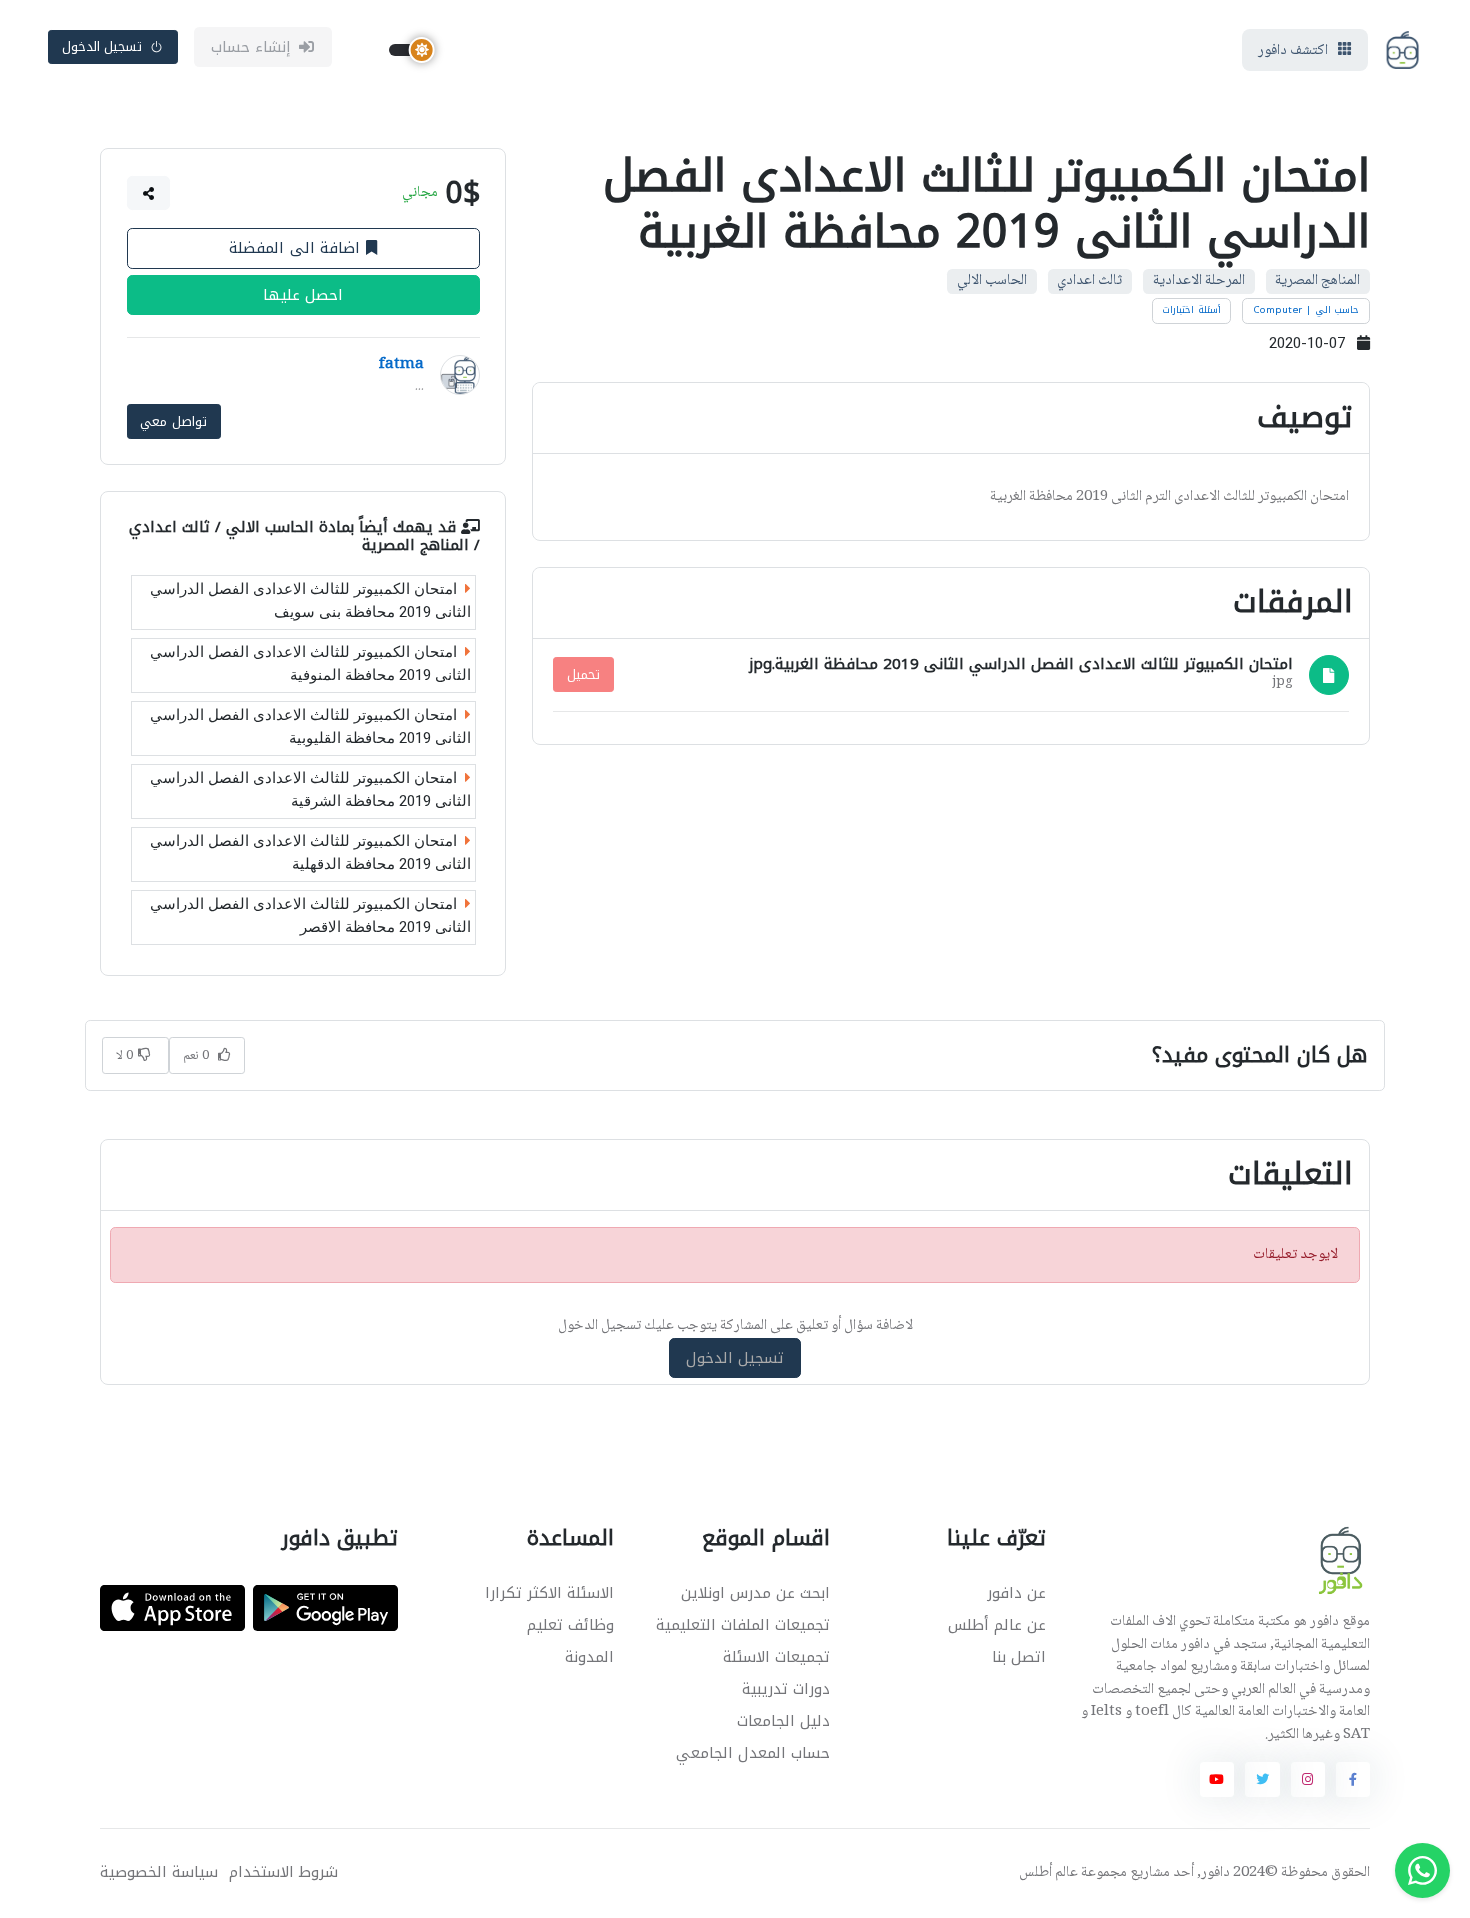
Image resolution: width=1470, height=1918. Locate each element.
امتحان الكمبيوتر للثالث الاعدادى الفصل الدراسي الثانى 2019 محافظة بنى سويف (310, 600)
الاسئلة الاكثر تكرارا (549, 1593)
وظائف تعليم (570, 1625)
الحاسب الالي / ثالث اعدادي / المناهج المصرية (304, 535)
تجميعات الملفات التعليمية (743, 1625)
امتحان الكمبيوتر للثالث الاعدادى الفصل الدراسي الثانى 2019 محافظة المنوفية (310, 663)
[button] (149, 193)
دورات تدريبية (786, 1689)
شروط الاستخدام (283, 1872)
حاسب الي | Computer (1306, 310)
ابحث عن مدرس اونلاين (755, 1593)
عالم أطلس (1048, 1873)
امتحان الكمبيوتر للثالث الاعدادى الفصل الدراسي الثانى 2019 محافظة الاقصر (310, 915)
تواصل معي (173, 421)
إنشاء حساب (251, 47)
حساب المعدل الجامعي (753, 1753)
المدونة (589, 1657)
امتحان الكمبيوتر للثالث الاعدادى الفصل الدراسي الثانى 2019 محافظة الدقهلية (310, 852)
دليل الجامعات (783, 1721)
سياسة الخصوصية (159, 1872)
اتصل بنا (1019, 1657)
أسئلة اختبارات (1191, 310)
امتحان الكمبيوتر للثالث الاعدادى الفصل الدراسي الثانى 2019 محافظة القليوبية (310, 726)
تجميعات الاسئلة (776, 1657)
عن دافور (1016, 1593)
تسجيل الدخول (102, 46)
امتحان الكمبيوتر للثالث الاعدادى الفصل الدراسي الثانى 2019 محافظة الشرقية (310, 789)
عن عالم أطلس (997, 1625)
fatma (401, 365)
